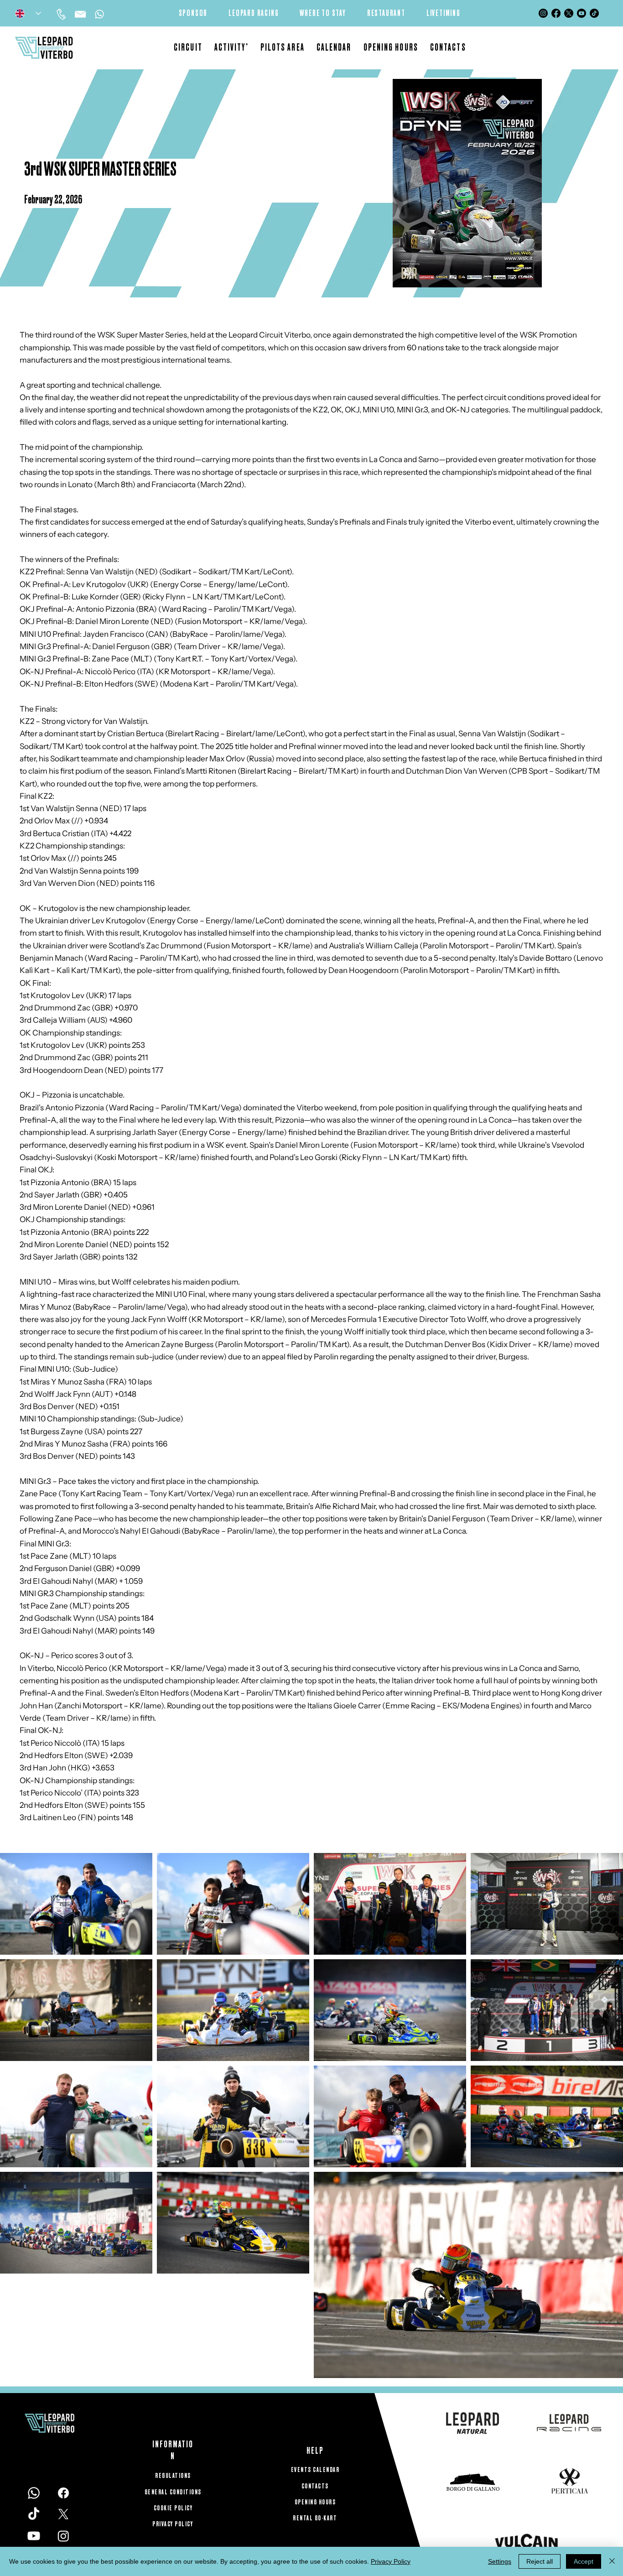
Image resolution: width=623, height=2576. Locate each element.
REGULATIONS (173, 2476)
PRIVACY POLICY (173, 2524)
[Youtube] (581, 13)
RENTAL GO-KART (315, 2518)
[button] (231, 48)
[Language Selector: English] (28, 13)
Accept (584, 2561)
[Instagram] (543, 13)
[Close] (612, 2561)
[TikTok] (594, 13)
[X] (569, 13)
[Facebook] (556, 13)
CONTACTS (315, 2486)
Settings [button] (500, 2561)
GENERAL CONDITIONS (173, 2492)
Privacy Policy (391, 2561)
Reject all (540, 2561)
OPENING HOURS (315, 2502)
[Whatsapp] (99, 14)
